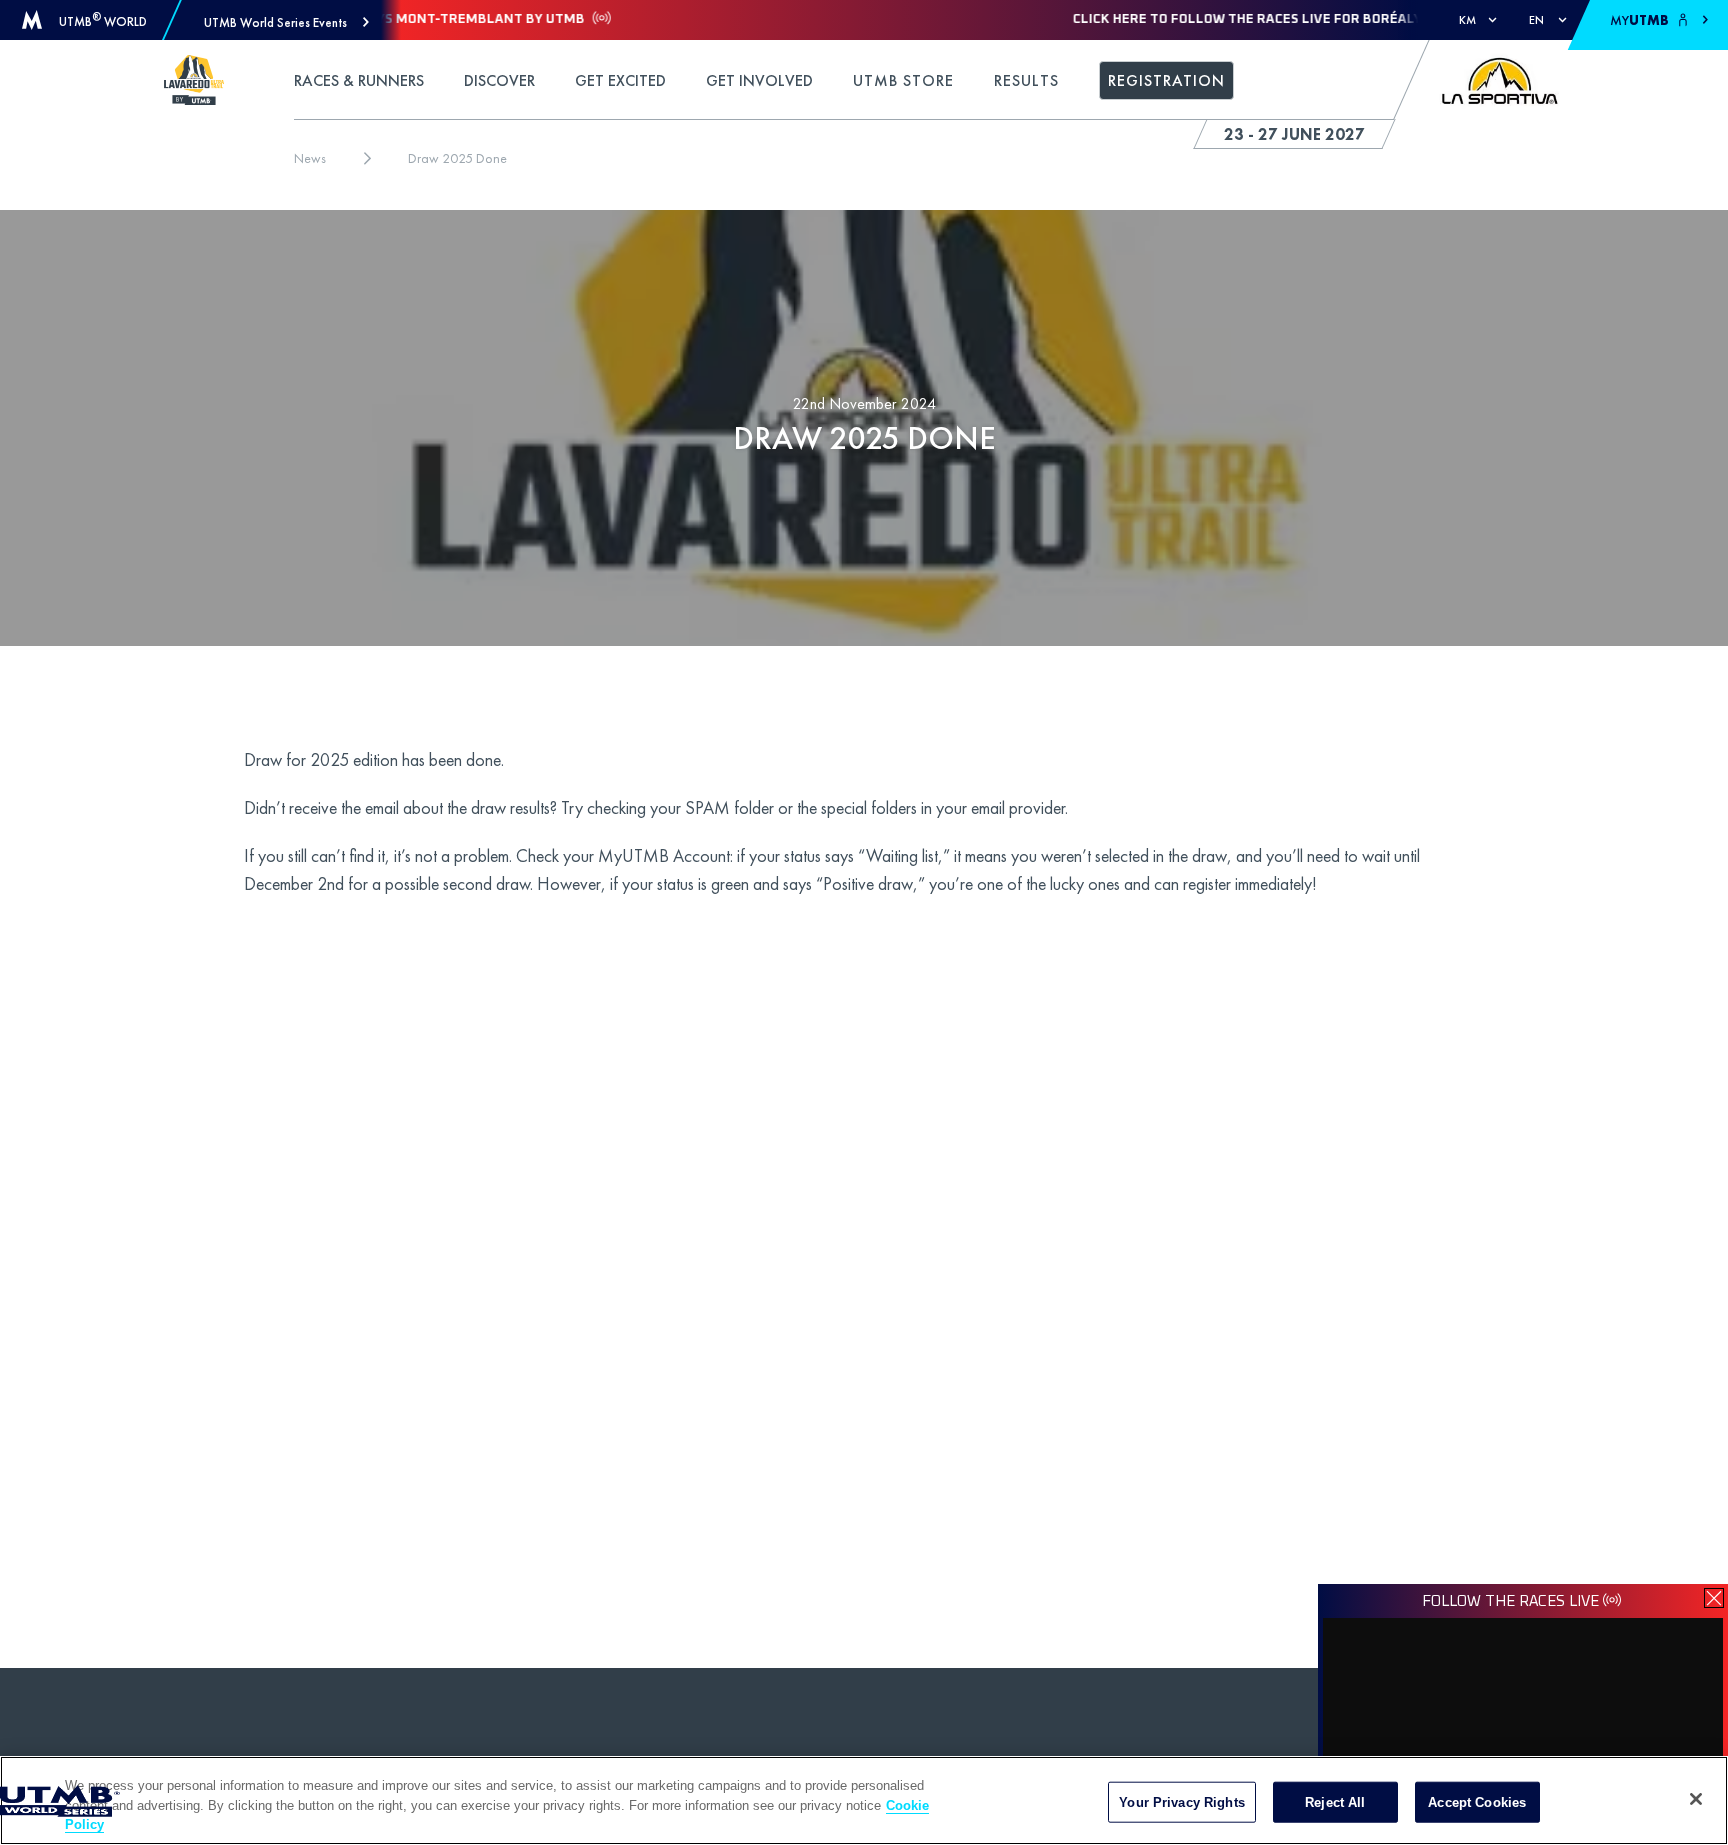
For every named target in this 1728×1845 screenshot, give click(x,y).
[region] (864, 1800)
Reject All (1335, 1801)
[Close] (1696, 1799)
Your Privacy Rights (1181, 1801)
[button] (286, 22)
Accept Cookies (1477, 1801)
